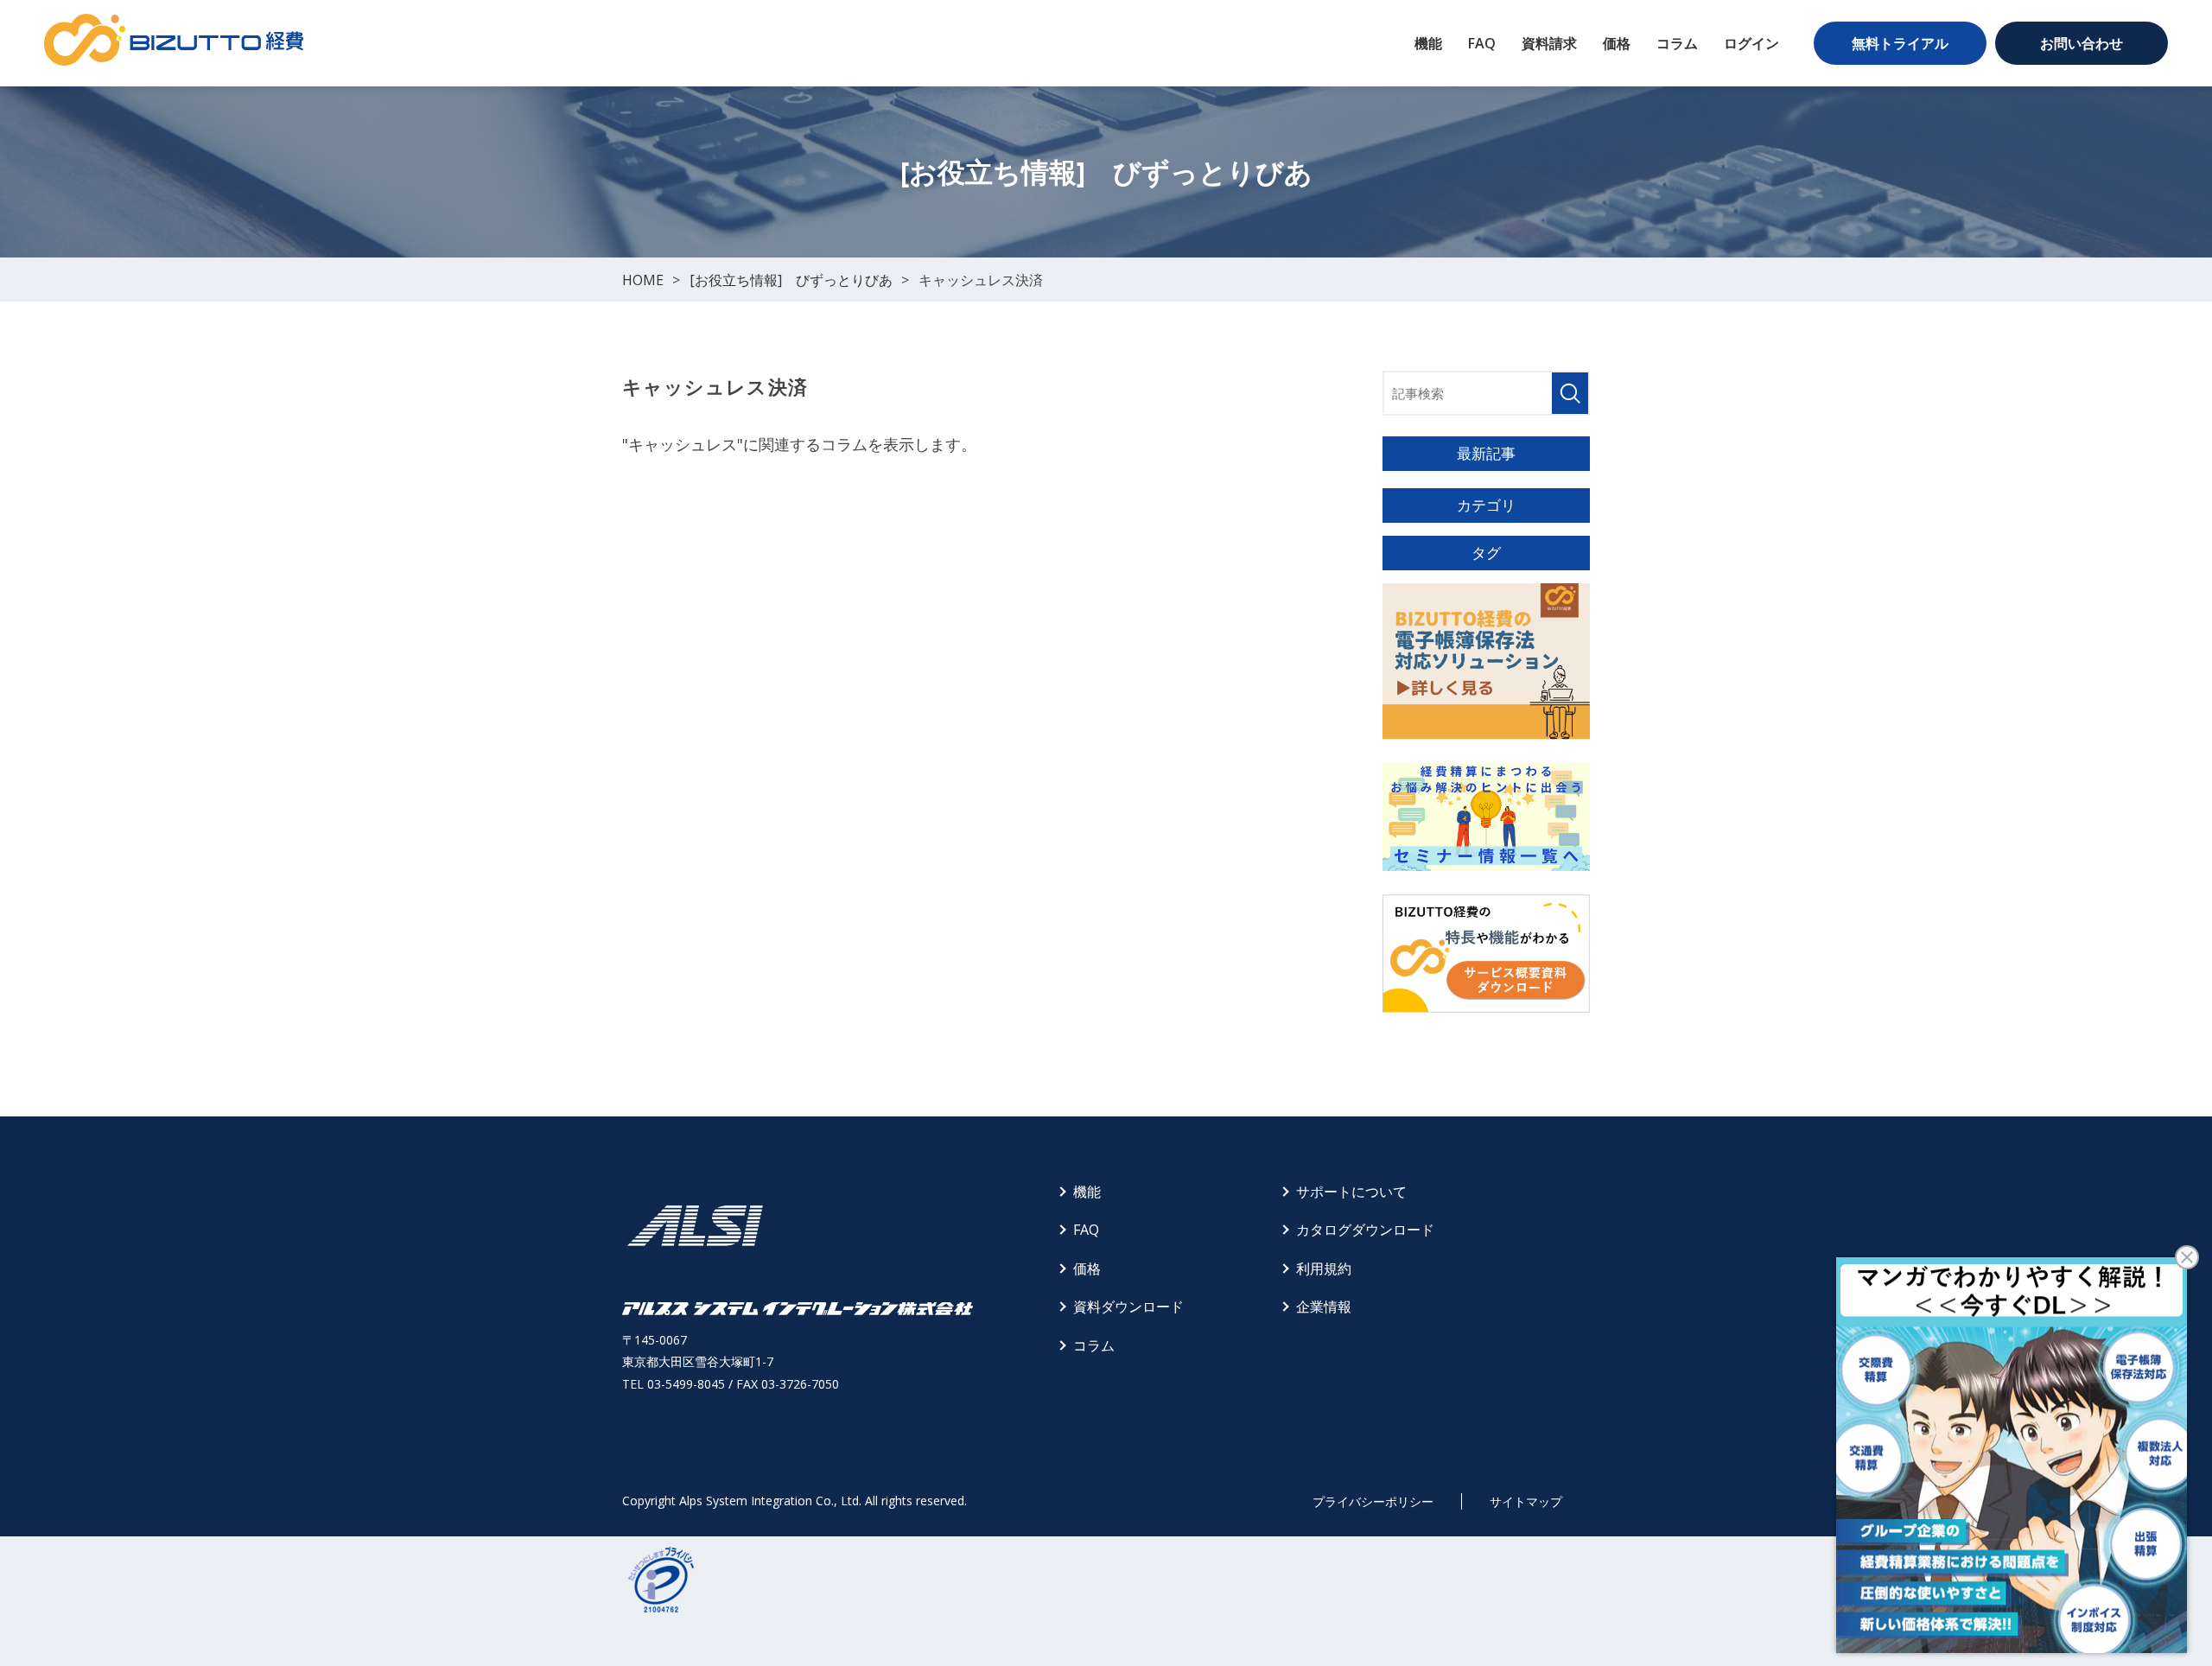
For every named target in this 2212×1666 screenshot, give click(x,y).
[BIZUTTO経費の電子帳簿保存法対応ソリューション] (1486, 661)
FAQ (1482, 43)
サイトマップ (1526, 1501)
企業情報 (1324, 1307)
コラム (1677, 43)
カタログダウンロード (1365, 1230)
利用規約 (1324, 1269)
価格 (1617, 43)
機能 (1428, 43)
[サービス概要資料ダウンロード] (1486, 954)
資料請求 (1549, 43)
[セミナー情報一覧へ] (1486, 817)
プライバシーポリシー (1373, 1501)
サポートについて (1351, 1192)
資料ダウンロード (1128, 1307)
